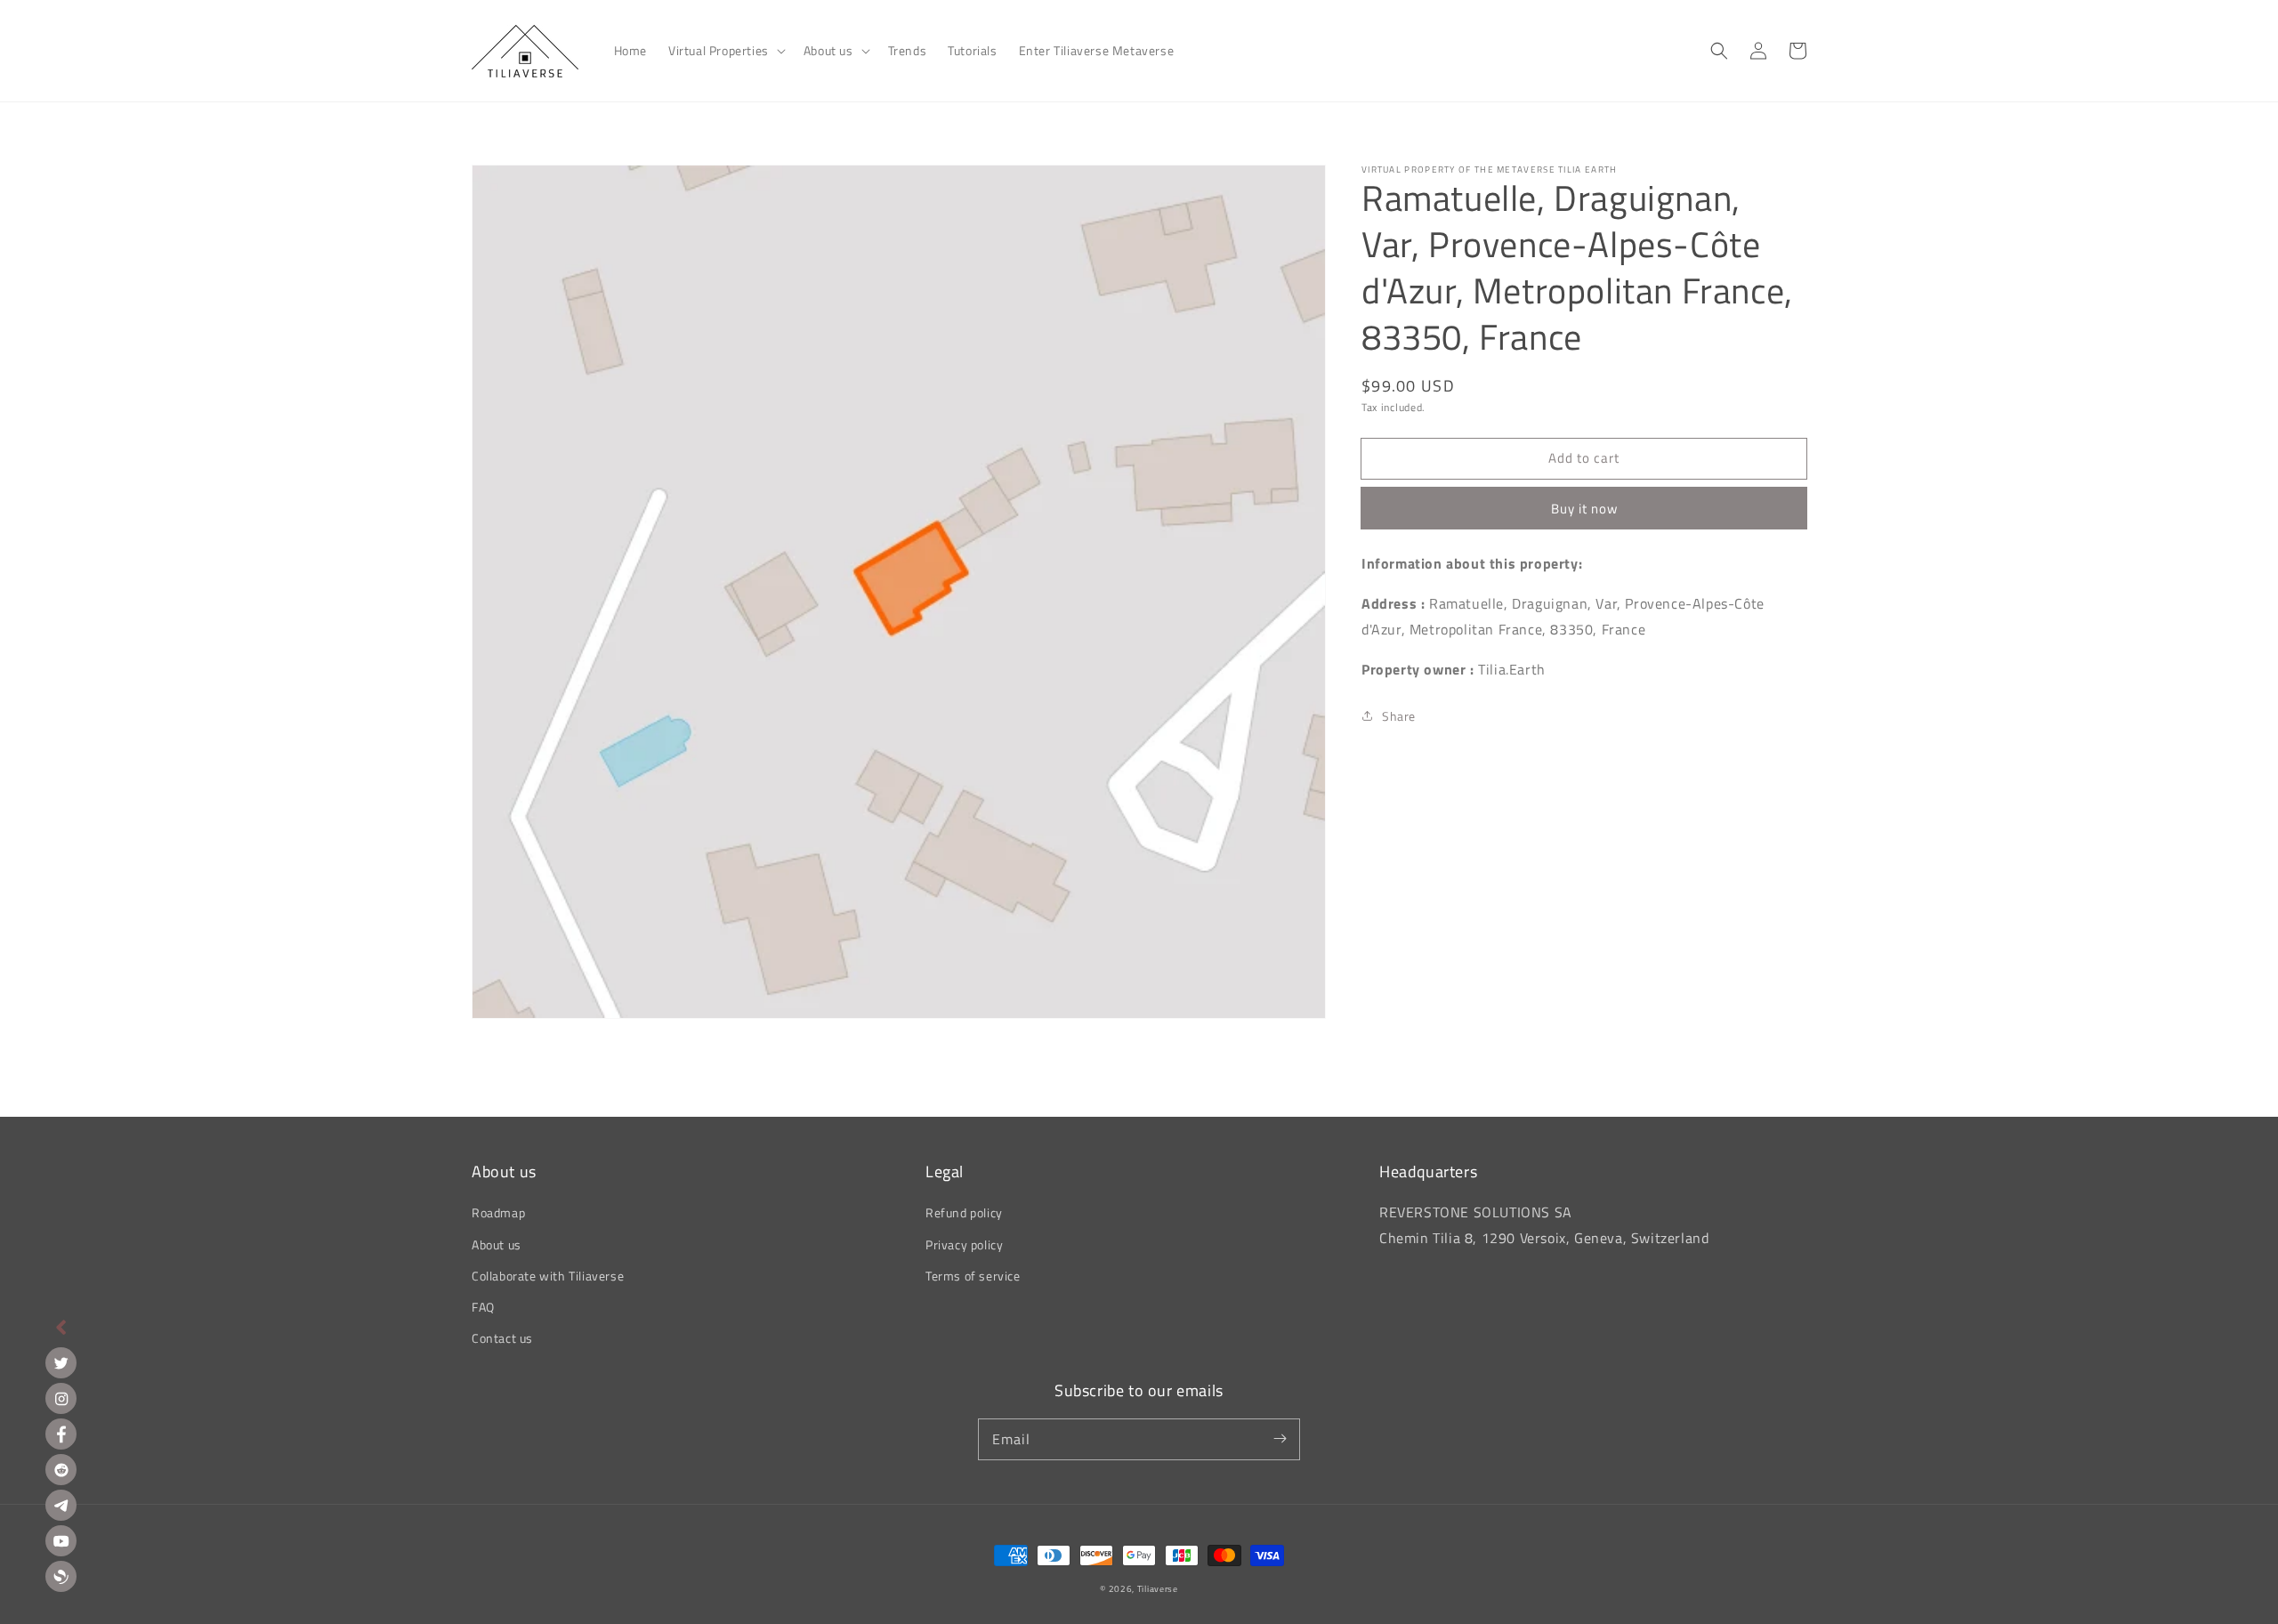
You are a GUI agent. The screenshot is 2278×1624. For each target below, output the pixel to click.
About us (497, 1244)
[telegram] (61, 1505)
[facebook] (61, 1434)
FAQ (483, 1307)
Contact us (502, 1338)
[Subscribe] (1280, 1439)
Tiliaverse (1158, 1589)
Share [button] (1399, 716)
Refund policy (964, 1212)
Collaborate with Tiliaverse (548, 1276)
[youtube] (61, 1541)
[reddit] (61, 1470)
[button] (725, 51)
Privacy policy (964, 1244)
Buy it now (1584, 509)
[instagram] (61, 1398)
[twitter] (61, 1363)
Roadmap (498, 1212)
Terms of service (973, 1276)
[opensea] (61, 1576)
